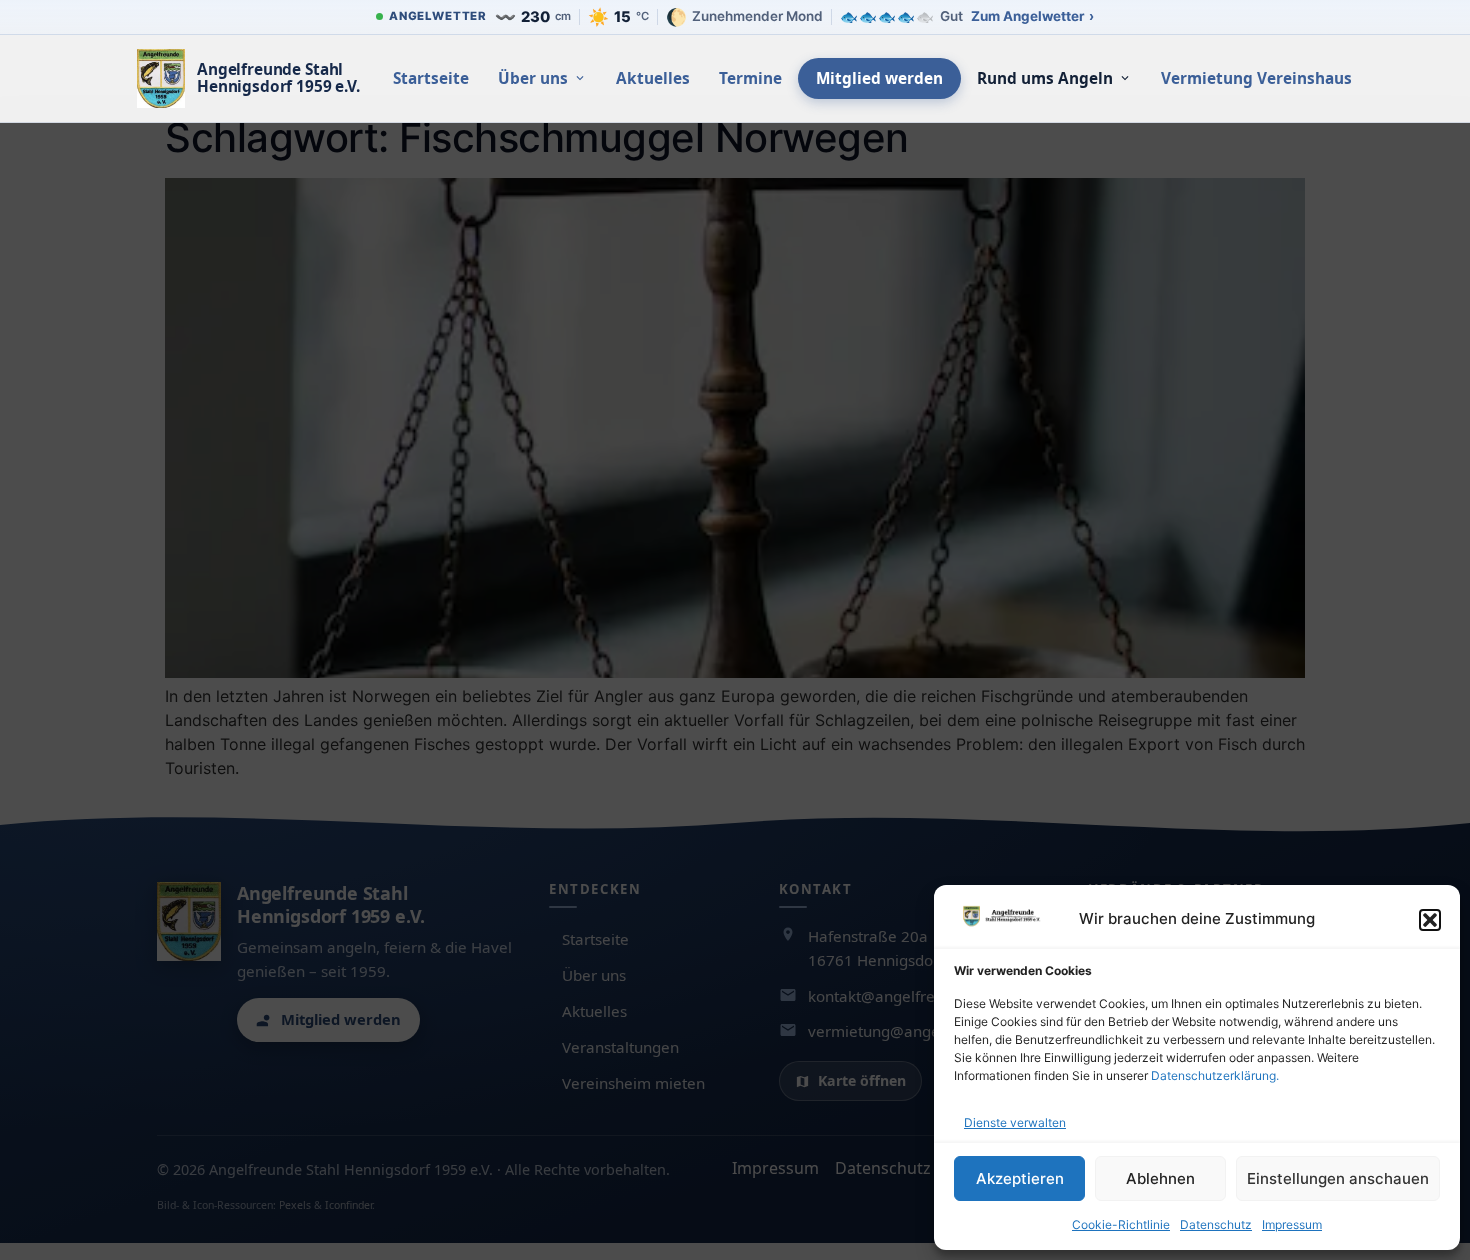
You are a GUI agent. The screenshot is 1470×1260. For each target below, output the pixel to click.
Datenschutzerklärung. (1215, 1075)
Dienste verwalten (1015, 1122)
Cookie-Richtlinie (1121, 1224)
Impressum (1292, 1224)
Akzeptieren (1020, 1178)
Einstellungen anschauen (1338, 1178)
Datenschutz (1216, 1224)
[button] (1430, 920)
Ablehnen (1160, 1178)
